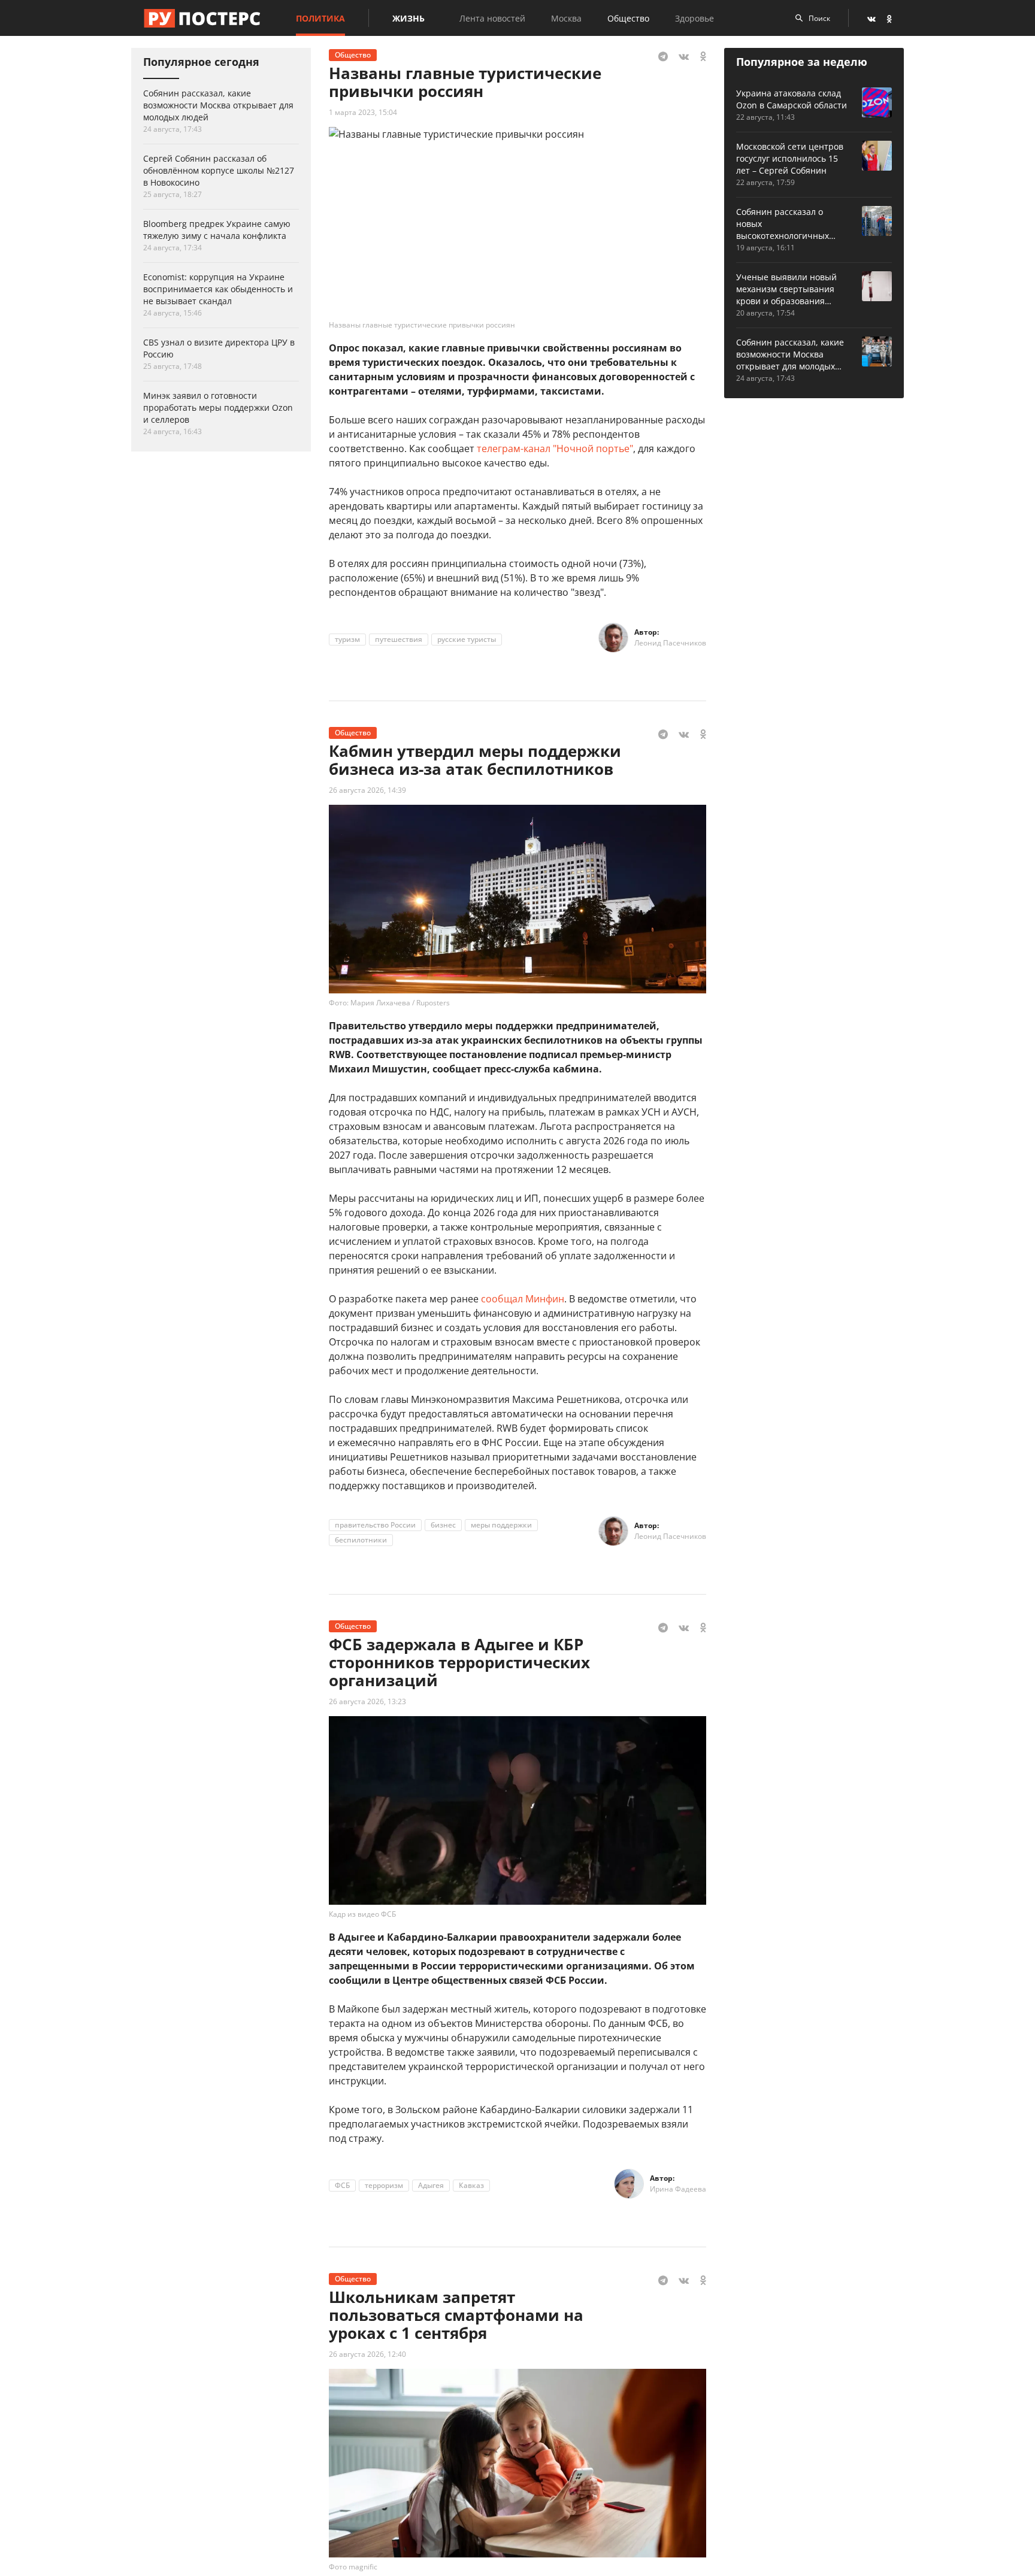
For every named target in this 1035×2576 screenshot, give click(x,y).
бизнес (443, 1525)
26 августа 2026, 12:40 (367, 2354)
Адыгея (431, 2185)
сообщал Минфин (523, 1299)
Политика (320, 18)
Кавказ (471, 2185)
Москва (566, 18)
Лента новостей (492, 18)
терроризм (384, 2185)
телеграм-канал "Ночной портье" (555, 448)
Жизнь (408, 18)
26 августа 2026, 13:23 (367, 1701)
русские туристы (467, 639)
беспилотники (361, 1540)
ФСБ (342, 2185)
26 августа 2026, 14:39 (367, 790)
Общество (628, 18)
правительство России (375, 1525)
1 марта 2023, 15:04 (363, 112)
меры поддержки (501, 1525)
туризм (347, 639)
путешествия (399, 639)
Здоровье (694, 18)
